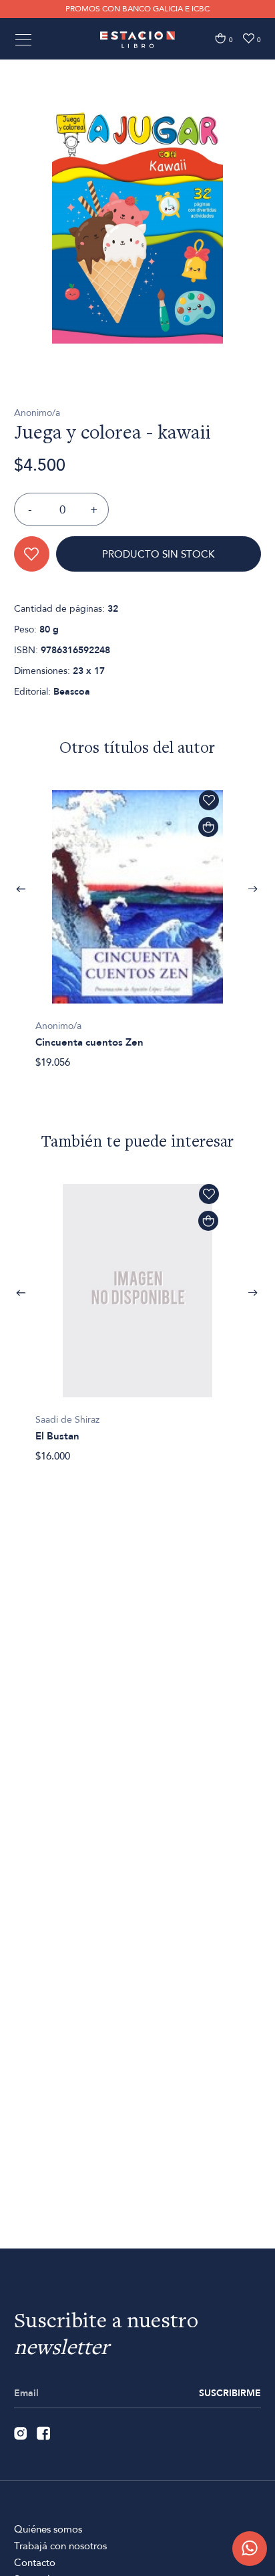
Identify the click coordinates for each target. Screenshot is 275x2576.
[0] (220, 38)
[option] (137, 225)
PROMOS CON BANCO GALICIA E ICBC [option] (137, 9)
